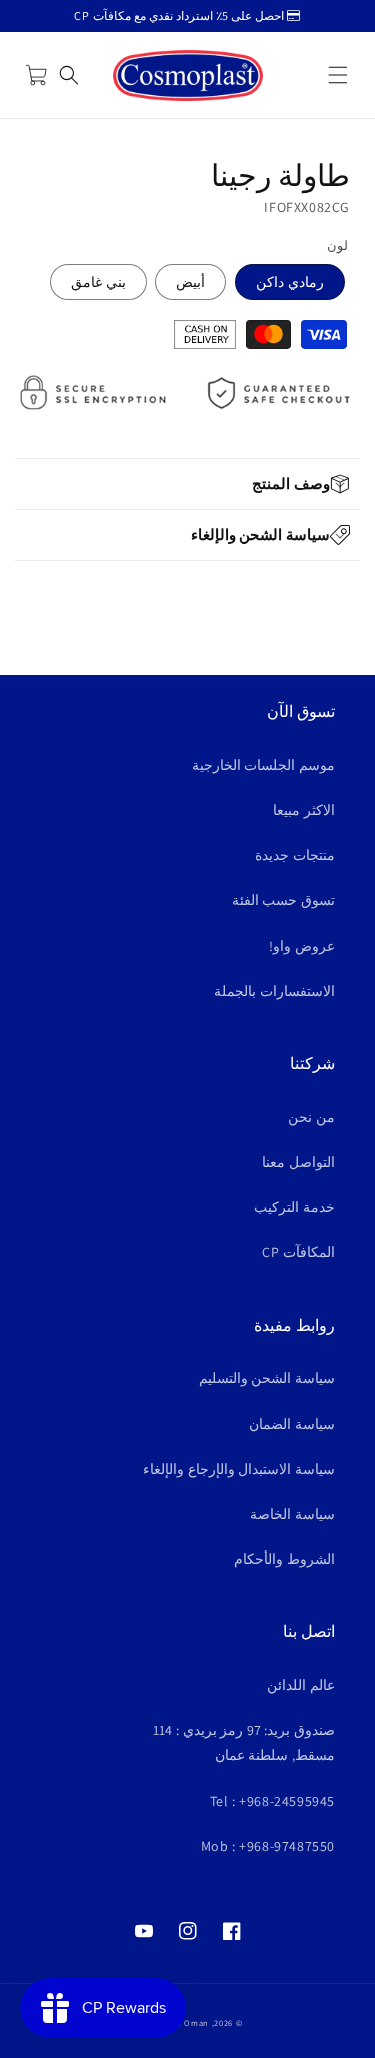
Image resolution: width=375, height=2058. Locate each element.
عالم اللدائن (301, 1685)
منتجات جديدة (295, 855)
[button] (338, 75)
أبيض (190, 282)
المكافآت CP (298, 1252)
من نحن (311, 1117)
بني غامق (98, 282)
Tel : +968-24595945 (272, 1801)
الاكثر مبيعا (304, 810)
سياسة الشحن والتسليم (267, 1378)
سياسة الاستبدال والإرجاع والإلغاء (239, 1469)
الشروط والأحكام (284, 1559)
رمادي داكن (290, 282)
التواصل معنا (298, 1162)
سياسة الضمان (292, 1424)
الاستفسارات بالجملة (274, 991)
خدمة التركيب (294, 1207)
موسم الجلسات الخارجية (263, 765)
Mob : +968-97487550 (268, 1846)
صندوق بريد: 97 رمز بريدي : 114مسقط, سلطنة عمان (244, 1742)
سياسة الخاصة (292, 1514)
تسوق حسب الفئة (283, 900)
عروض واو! (302, 946)
